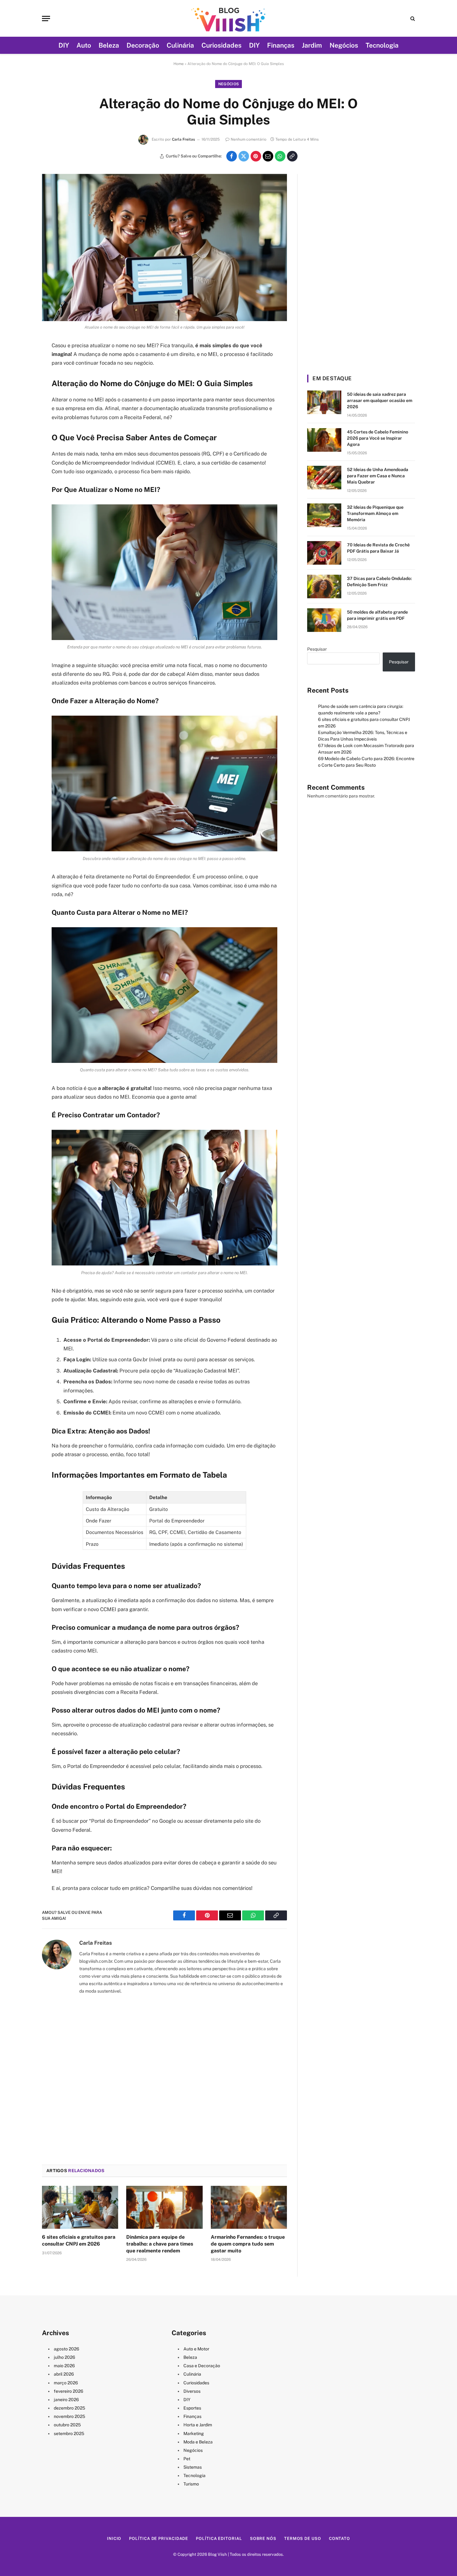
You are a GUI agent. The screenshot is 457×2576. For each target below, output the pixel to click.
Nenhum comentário (249, 139)
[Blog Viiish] (228, 18)
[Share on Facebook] (232, 156)
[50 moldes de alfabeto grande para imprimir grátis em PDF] (324, 620)
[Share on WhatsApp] (280, 156)
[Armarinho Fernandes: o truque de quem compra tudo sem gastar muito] (249, 2207)
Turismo (191, 2484)
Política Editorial (219, 2539)
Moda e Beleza (198, 2442)
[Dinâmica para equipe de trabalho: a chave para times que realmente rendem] (164, 2207)
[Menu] (46, 19)
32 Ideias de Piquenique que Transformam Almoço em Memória (375, 513)
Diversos (192, 2391)
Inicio (114, 2539)
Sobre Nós (263, 2539)
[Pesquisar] (412, 19)
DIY (64, 45)
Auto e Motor (196, 2349)
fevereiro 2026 (69, 2391)
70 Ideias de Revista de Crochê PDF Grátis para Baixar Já (378, 548)
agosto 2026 (67, 2349)
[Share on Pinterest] (256, 156)
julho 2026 (65, 2357)
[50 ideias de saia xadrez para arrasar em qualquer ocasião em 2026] (324, 402)
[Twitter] (20, 377)
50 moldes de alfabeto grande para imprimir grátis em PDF (377, 615)
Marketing (194, 2433)
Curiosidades (222, 45)
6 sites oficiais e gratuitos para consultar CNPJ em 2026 (79, 2240)
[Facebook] (20, 362)
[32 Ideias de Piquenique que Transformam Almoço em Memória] (324, 515)
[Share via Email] (268, 156)
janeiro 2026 (66, 2400)
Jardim (312, 45)
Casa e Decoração (202, 2366)
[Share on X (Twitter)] (244, 156)
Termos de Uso (303, 2539)
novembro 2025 (69, 2416)
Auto (84, 45)
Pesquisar (317, 649)
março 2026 (66, 2383)
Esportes (192, 2408)
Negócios (344, 45)
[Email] (20, 425)
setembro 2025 (69, 2433)
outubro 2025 (67, 2425)
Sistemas (193, 2467)
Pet (187, 2459)
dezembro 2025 (69, 2408)
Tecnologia (382, 45)
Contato (339, 2539)
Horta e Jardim (198, 2425)
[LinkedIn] (20, 393)
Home (179, 64)
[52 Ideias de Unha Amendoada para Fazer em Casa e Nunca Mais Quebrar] (324, 478)
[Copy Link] (292, 156)
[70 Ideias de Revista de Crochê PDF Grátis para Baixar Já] (324, 553)
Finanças (281, 45)
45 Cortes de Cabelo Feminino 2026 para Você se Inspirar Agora (378, 438)
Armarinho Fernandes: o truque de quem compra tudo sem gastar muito (248, 2244)
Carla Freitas (183, 139)
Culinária (180, 45)
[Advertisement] (164, 2080)
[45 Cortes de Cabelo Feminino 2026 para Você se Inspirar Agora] (324, 440)
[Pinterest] (20, 409)
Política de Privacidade (159, 2539)
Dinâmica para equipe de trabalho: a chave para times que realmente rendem (160, 2244)
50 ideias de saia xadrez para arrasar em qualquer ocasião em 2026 (380, 400)
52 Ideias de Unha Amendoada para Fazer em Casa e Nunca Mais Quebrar (378, 476)
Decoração (143, 45)
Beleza (109, 45)
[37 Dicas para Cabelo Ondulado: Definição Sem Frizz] (324, 587)
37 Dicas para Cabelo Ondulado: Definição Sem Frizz (379, 582)
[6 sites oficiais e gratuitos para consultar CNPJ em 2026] (80, 2207)
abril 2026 (64, 2374)
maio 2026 (64, 2366)
